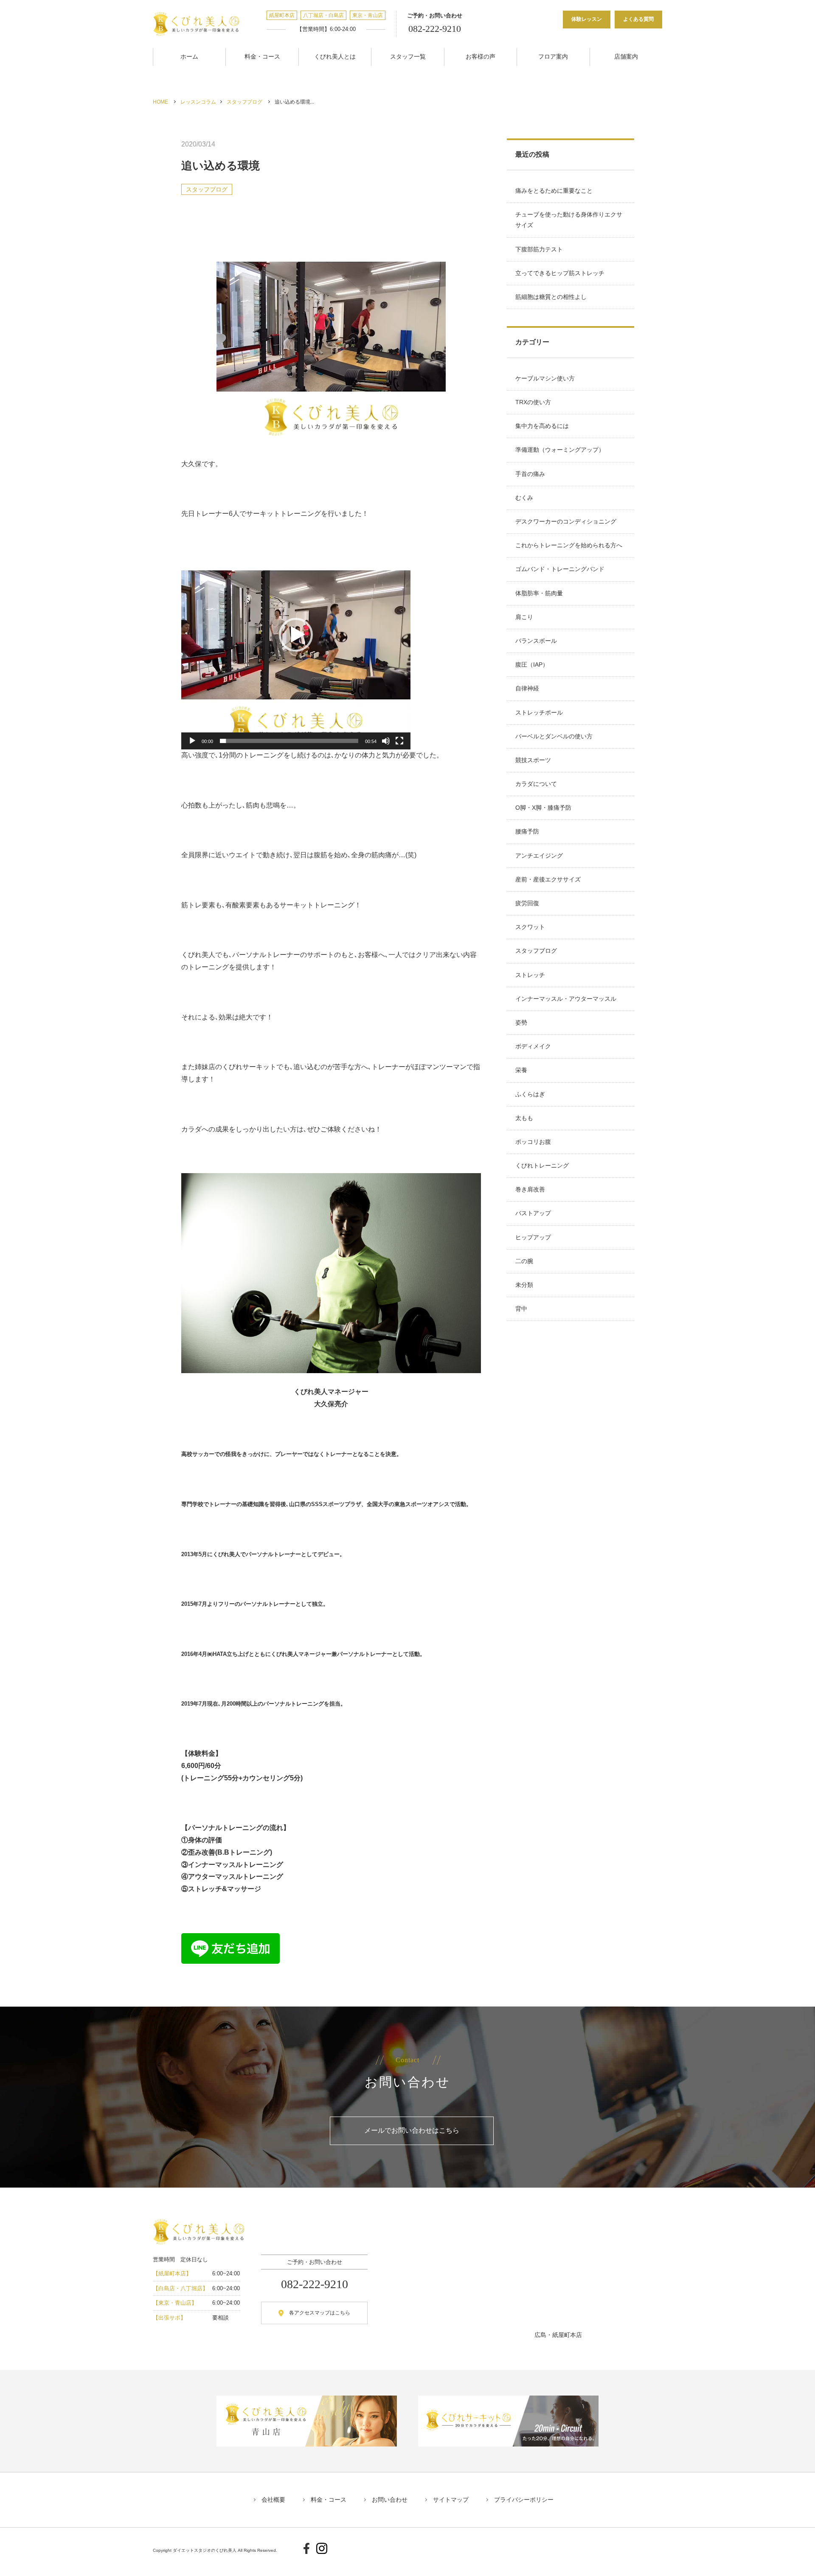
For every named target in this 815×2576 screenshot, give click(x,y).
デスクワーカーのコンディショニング (566, 521)
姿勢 (521, 1022)
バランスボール (536, 641)
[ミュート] (386, 741)
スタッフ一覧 (408, 56)
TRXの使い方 (533, 402)
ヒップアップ (533, 1237)
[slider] (289, 741)
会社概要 (273, 2500)
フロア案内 (553, 56)
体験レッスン (587, 19)
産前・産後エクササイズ (548, 879)
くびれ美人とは (335, 56)
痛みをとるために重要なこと (554, 191)
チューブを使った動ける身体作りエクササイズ (569, 220)
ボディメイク (533, 1046)
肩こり (524, 617)
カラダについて (536, 784)
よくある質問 (638, 19)
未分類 (524, 1285)
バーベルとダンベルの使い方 (554, 736)
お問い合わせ (390, 2500)
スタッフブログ (244, 102)
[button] (296, 635)
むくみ (524, 498)
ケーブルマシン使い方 (545, 378)
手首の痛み (530, 474)
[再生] (192, 741)
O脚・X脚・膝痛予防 (543, 808)
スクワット (530, 927)
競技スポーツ (533, 760)
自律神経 (527, 688)
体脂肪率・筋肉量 (539, 593)
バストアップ (533, 1213)
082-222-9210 (435, 29)
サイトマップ (451, 2500)
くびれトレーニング (542, 1166)
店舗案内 (626, 56)
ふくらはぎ (530, 1094)
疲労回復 (527, 903)
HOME (160, 102)
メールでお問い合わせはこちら (412, 2130)
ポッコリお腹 (533, 1142)
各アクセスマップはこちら (320, 2313)
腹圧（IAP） (532, 664)
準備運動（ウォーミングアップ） (560, 450)
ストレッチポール (539, 712)
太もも (524, 1118)
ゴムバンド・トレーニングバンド (560, 569)
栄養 (521, 1070)
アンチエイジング (539, 856)
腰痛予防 (527, 831)
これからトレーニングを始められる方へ (569, 545)
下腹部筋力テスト (539, 249)
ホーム (189, 56)
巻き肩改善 (530, 1189)
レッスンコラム (198, 102)
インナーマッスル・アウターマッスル (566, 999)
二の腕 (524, 1261)
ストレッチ (530, 975)
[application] (296, 635)
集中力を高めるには (542, 426)
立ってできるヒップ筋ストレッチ (560, 273)
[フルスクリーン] (399, 741)
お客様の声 (481, 56)
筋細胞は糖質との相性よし (551, 297)
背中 (521, 1309)
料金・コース (262, 56)
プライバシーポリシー (524, 2500)
